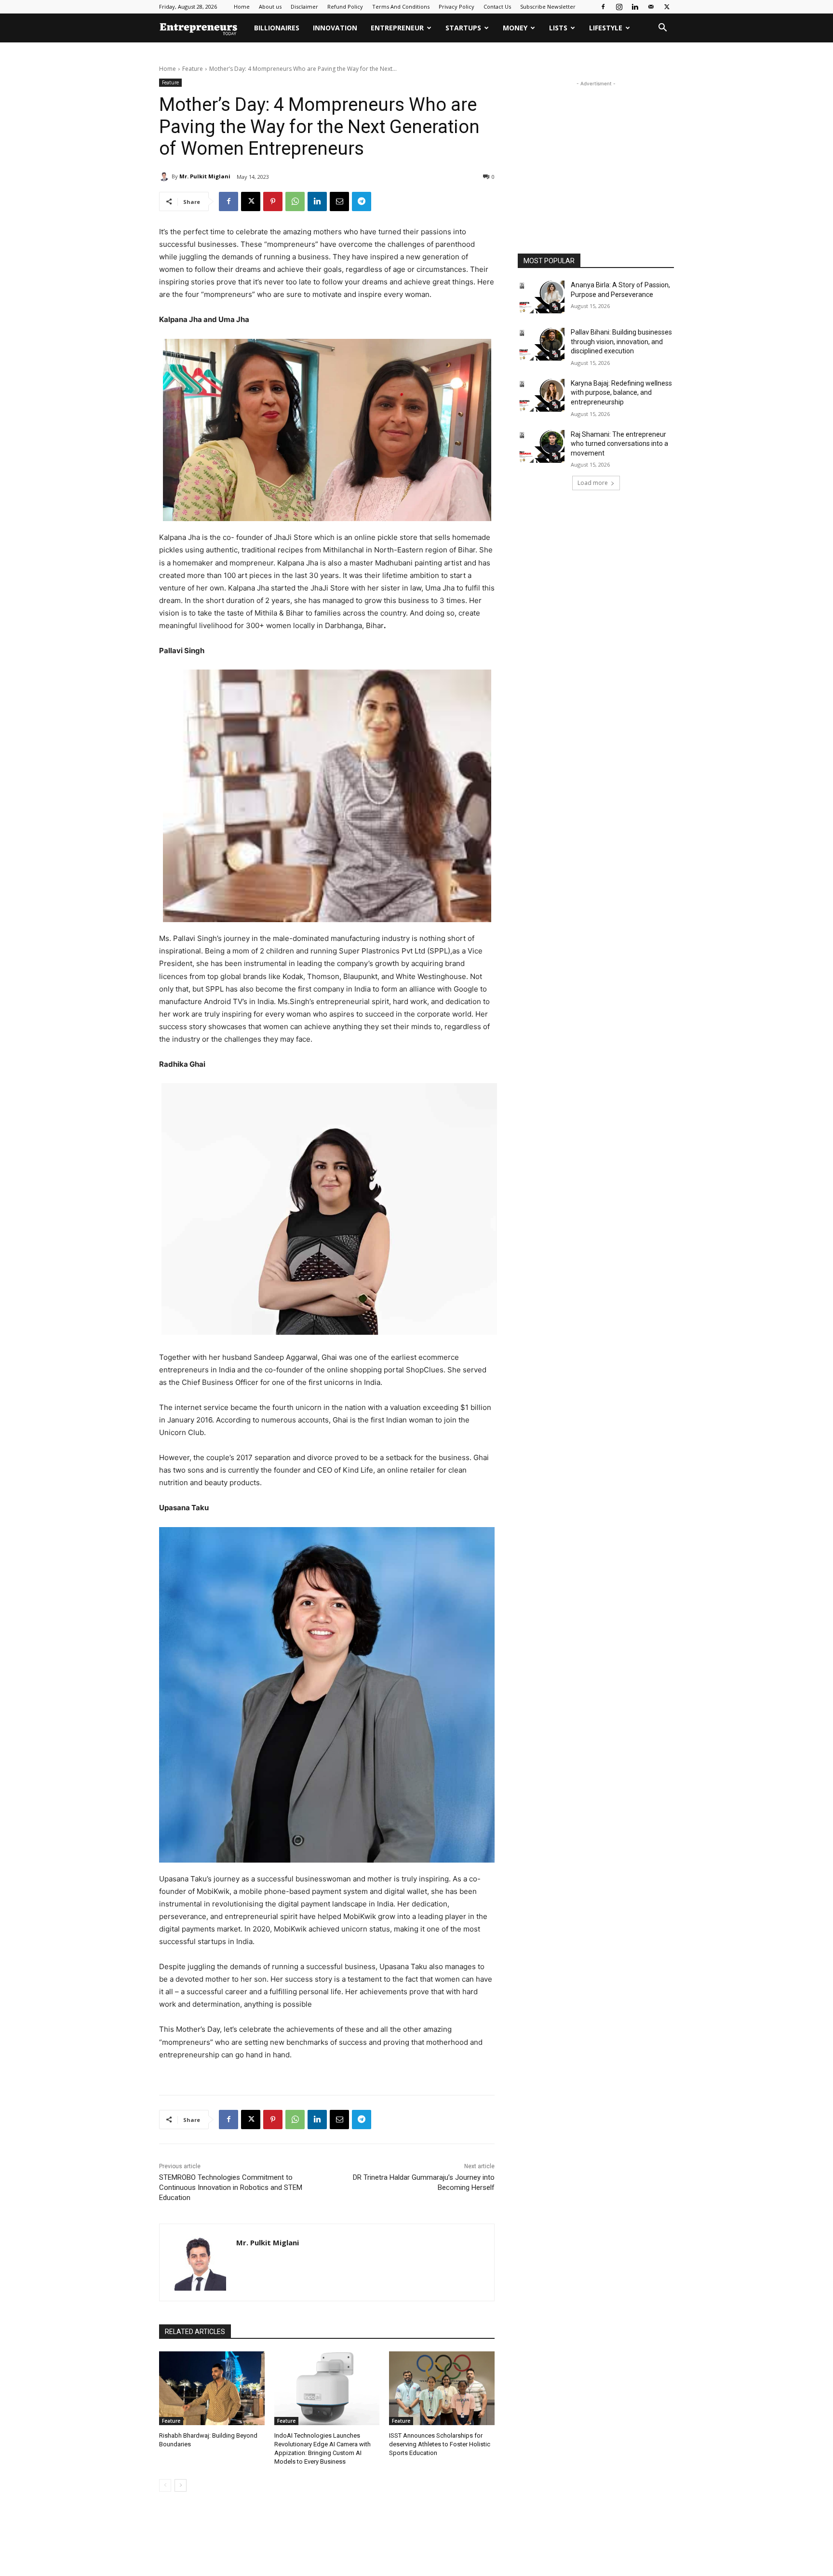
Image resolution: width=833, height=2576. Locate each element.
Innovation (335, 28)
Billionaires (277, 28)
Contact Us (497, 7)
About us (270, 7)
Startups (463, 28)
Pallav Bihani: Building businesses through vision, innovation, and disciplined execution (621, 342)
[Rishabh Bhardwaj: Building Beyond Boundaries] (212, 2388)
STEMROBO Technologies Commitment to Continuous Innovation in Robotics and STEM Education (231, 2187)
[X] (667, 7)
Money (515, 28)
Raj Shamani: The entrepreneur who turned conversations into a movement (619, 444)
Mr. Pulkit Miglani (205, 176)
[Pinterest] (273, 201)
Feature (193, 69)
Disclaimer (304, 7)
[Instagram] (619, 7)
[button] (662, 29)
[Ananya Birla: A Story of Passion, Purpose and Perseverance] (541, 297)
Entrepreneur (397, 28)
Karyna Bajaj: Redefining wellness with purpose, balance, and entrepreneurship (621, 393)
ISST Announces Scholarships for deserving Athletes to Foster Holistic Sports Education (440, 2444)
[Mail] (651, 7)
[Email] (339, 201)
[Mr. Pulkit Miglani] (165, 176)
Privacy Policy (457, 7)
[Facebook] (603, 7)
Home (242, 7)
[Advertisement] (596, 149)
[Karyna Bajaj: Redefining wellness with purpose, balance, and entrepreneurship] (541, 395)
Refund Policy (345, 7)
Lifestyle (606, 28)
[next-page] (181, 2485)
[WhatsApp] (295, 201)
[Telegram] (362, 201)
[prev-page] (165, 2485)
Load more (593, 483)
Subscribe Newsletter (548, 7)
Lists (558, 28)
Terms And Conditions (401, 7)
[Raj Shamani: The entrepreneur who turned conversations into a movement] (541, 446)
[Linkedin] (635, 7)
